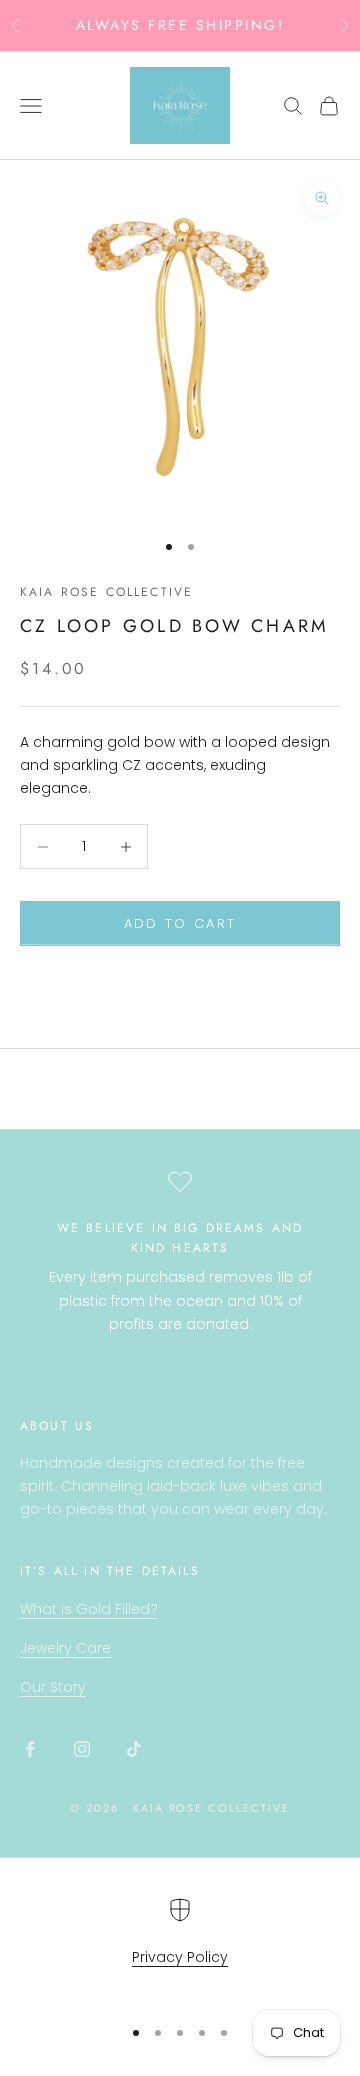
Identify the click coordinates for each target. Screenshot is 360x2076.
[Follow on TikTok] (134, 1749)
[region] (180, 1947)
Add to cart (180, 923)
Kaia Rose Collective (106, 592)
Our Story (53, 1687)
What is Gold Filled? (89, 1609)
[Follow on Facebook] (30, 1749)
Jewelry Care (65, 1648)
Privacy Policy (180, 1957)
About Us (57, 1426)
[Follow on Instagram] (82, 1749)
